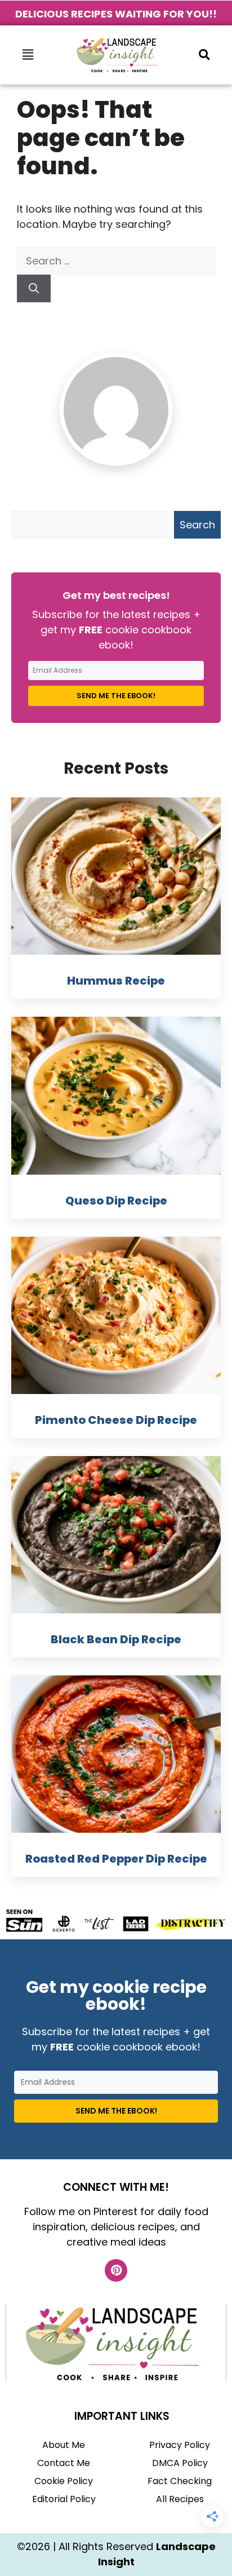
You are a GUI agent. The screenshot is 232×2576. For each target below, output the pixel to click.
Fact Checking (180, 2481)
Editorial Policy (64, 2499)
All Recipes (180, 2499)
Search (197, 525)
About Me (64, 2445)
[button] (28, 55)
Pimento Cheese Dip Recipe (116, 1420)
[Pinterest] (116, 2270)
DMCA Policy (180, 2463)
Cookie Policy (64, 2481)
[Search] (34, 288)
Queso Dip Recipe (116, 1201)
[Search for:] (116, 261)
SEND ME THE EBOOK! (116, 696)
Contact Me (64, 2463)
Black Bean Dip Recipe (116, 1639)
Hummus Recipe (116, 981)
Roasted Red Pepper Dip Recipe (116, 1859)
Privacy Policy (180, 2445)
